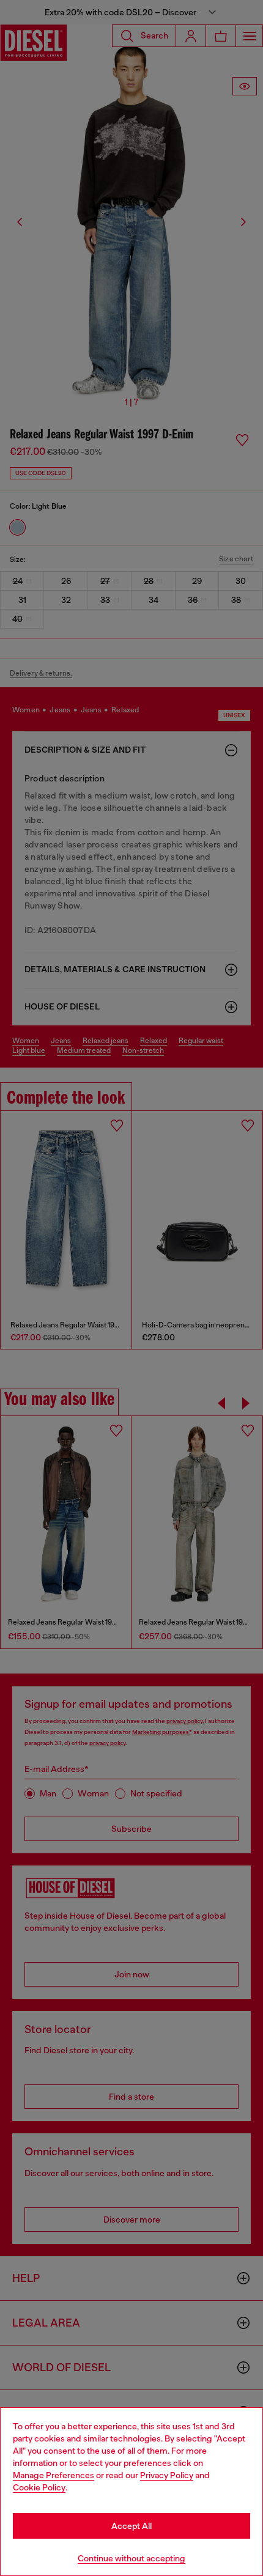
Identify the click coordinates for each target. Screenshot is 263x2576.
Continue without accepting (131, 2558)
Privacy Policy (167, 2475)
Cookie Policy (39, 2487)
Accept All (131, 2526)
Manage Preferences (54, 2475)
